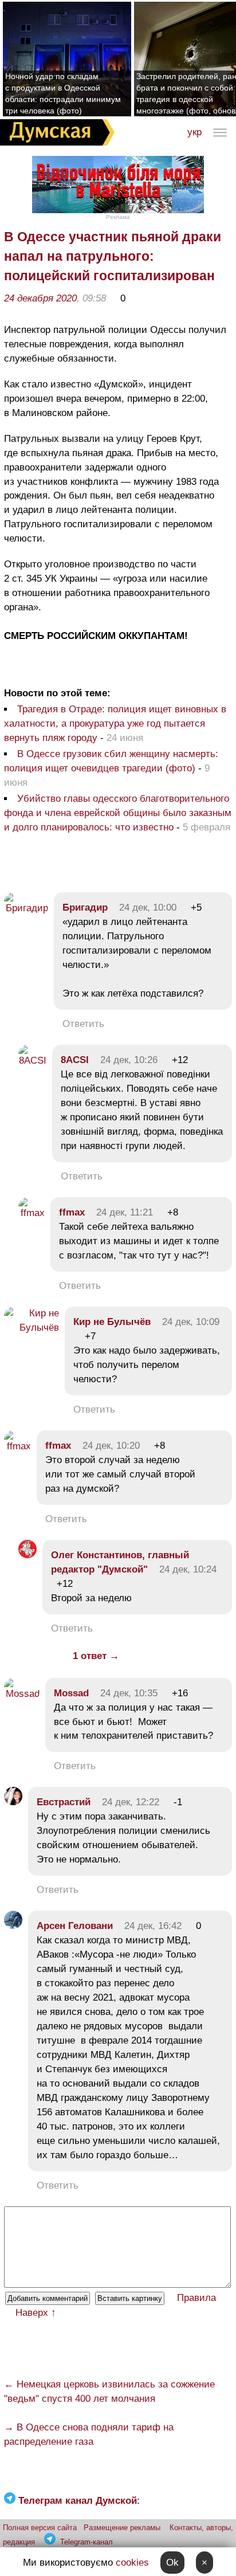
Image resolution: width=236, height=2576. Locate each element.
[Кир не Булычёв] (32, 1328)
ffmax (72, 1212)
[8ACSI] (32, 1060)
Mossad (71, 1693)
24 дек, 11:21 (125, 1212)
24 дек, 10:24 (188, 1569)
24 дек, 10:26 (129, 1060)
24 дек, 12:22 (131, 1802)
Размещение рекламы (122, 2528)
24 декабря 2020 (40, 298)
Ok (172, 2563)
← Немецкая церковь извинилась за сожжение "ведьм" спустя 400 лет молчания (109, 2391)
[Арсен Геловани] (13, 1926)
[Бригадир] (26, 908)
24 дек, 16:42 (153, 1926)
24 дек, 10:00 (148, 907)
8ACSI (75, 1060)
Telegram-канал (86, 2542)
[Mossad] (22, 1694)
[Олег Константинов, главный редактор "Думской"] (27, 1555)
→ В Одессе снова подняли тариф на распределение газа (89, 2434)
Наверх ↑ (36, 2313)
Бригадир (85, 907)
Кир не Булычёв (112, 1322)
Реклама (118, 217)
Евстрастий (64, 1802)
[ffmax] (32, 1213)
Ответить (83, 1024)
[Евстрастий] (13, 1802)
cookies (132, 2563)
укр (194, 132)
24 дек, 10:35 (129, 1693)
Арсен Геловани (75, 1926)
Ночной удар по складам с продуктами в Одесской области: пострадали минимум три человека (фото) (63, 93)
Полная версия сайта (40, 2528)
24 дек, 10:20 (111, 1446)
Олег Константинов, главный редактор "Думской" (120, 1562)
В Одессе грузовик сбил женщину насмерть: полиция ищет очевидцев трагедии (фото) (111, 761)
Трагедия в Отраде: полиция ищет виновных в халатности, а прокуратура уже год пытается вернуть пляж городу (115, 724)
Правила (196, 2298)
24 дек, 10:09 (191, 1322)
